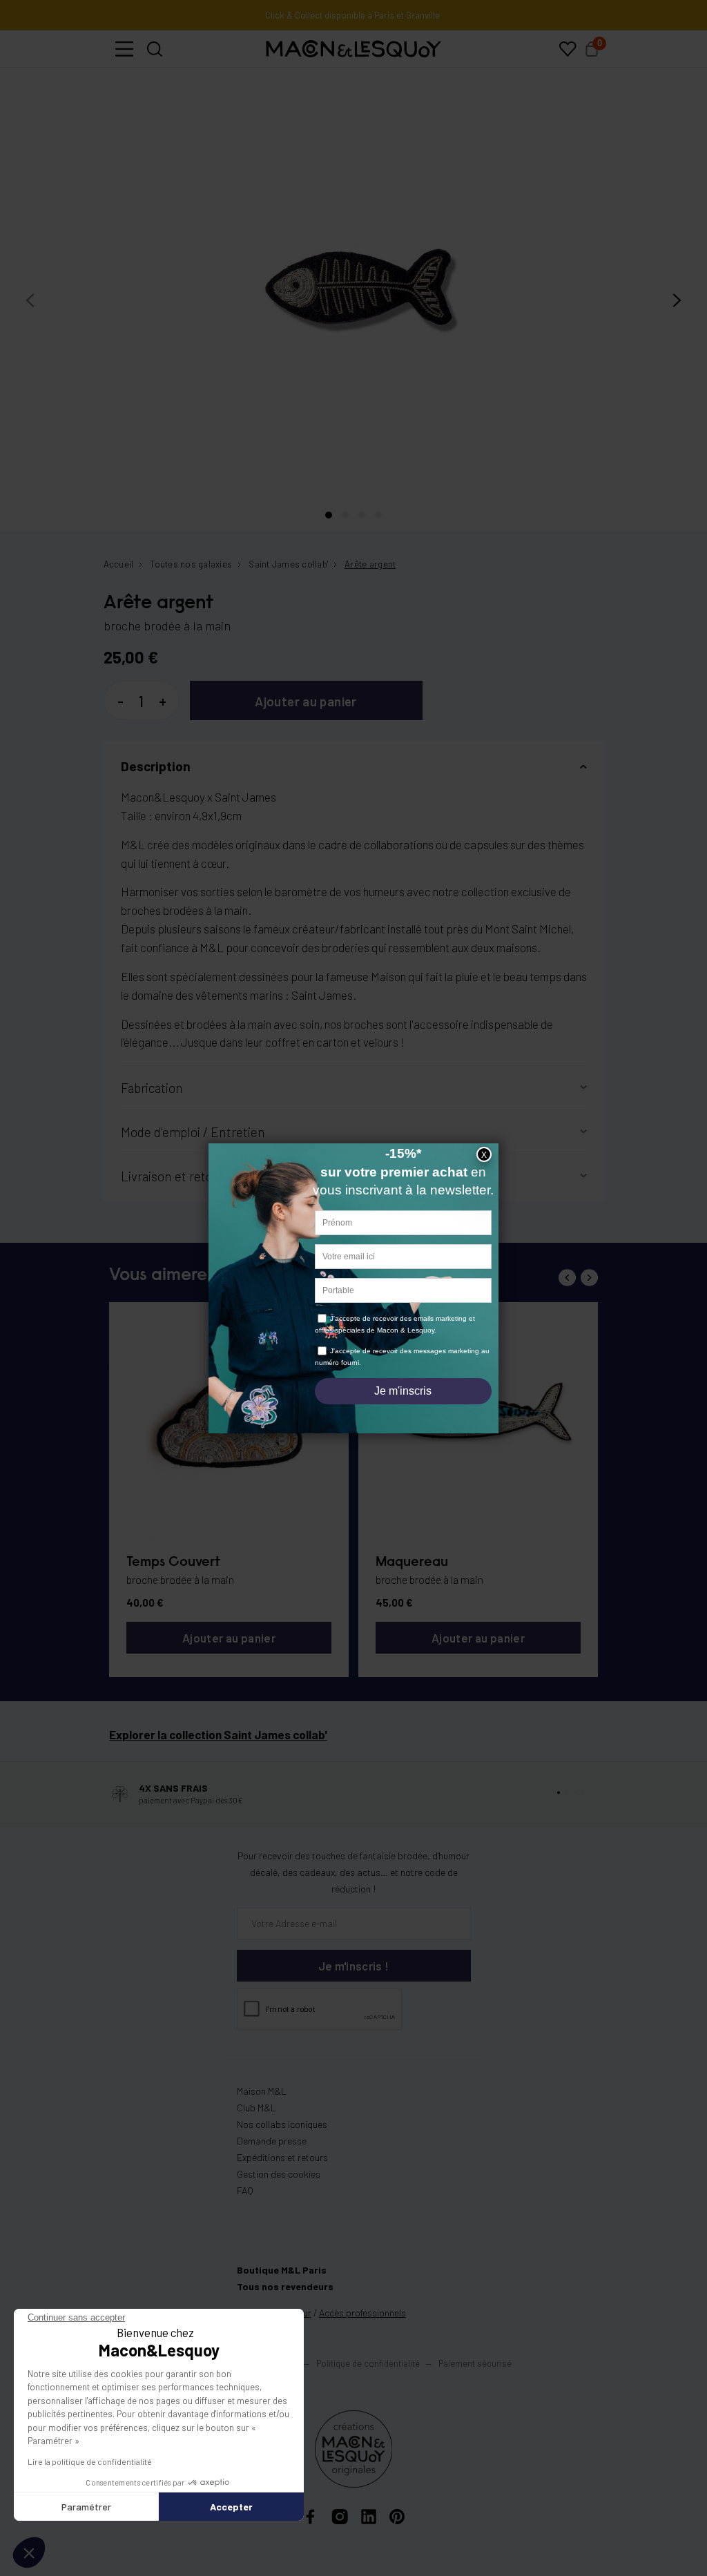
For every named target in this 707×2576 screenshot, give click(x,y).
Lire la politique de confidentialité (90, 2461)
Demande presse (272, 2141)
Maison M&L (262, 2091)
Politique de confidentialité (368, 2363)
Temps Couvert (173, 1562)
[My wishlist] (568, 49)
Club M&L (256, 2108)
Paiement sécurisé (475, 2363)
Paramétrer (86, 2507)
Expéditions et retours (282, 2157)
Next (589, 1278)
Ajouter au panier (306, 701)
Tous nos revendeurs (285, 2286)
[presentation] (30, 301)
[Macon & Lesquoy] (353, 49)
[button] (124, 49)
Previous (567, 1278)
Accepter (231, 2507)
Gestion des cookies (279, 2174)
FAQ (245, 2190)
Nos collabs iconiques (282, 2124)
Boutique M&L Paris (282, 2270)
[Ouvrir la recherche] (155, 49)
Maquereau (412, 1562)
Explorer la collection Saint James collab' (218, 1734)
